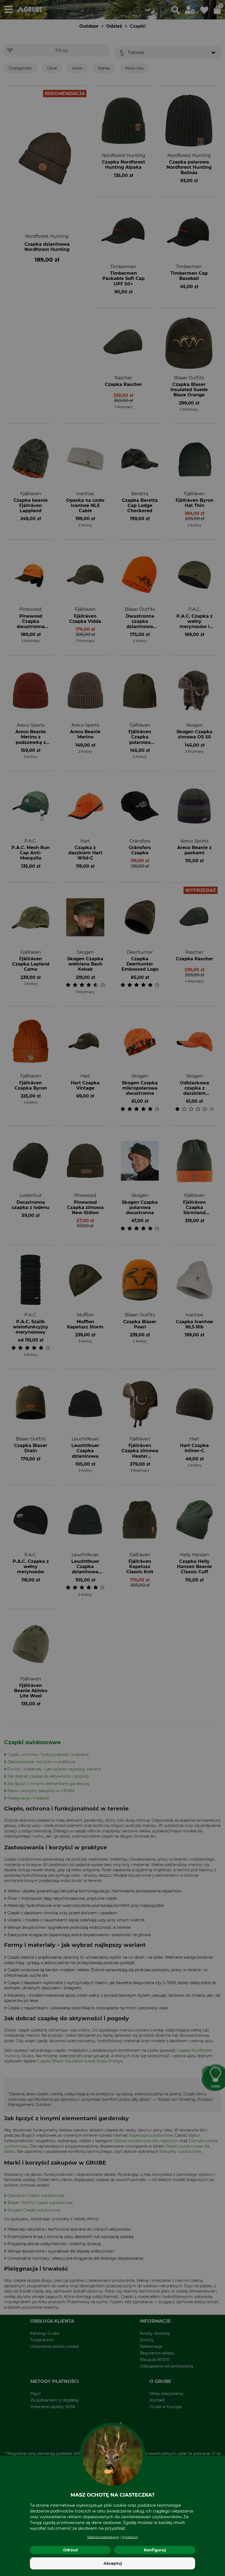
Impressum (130, 2537)
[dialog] (113, 1288)
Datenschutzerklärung (103, 2537)
